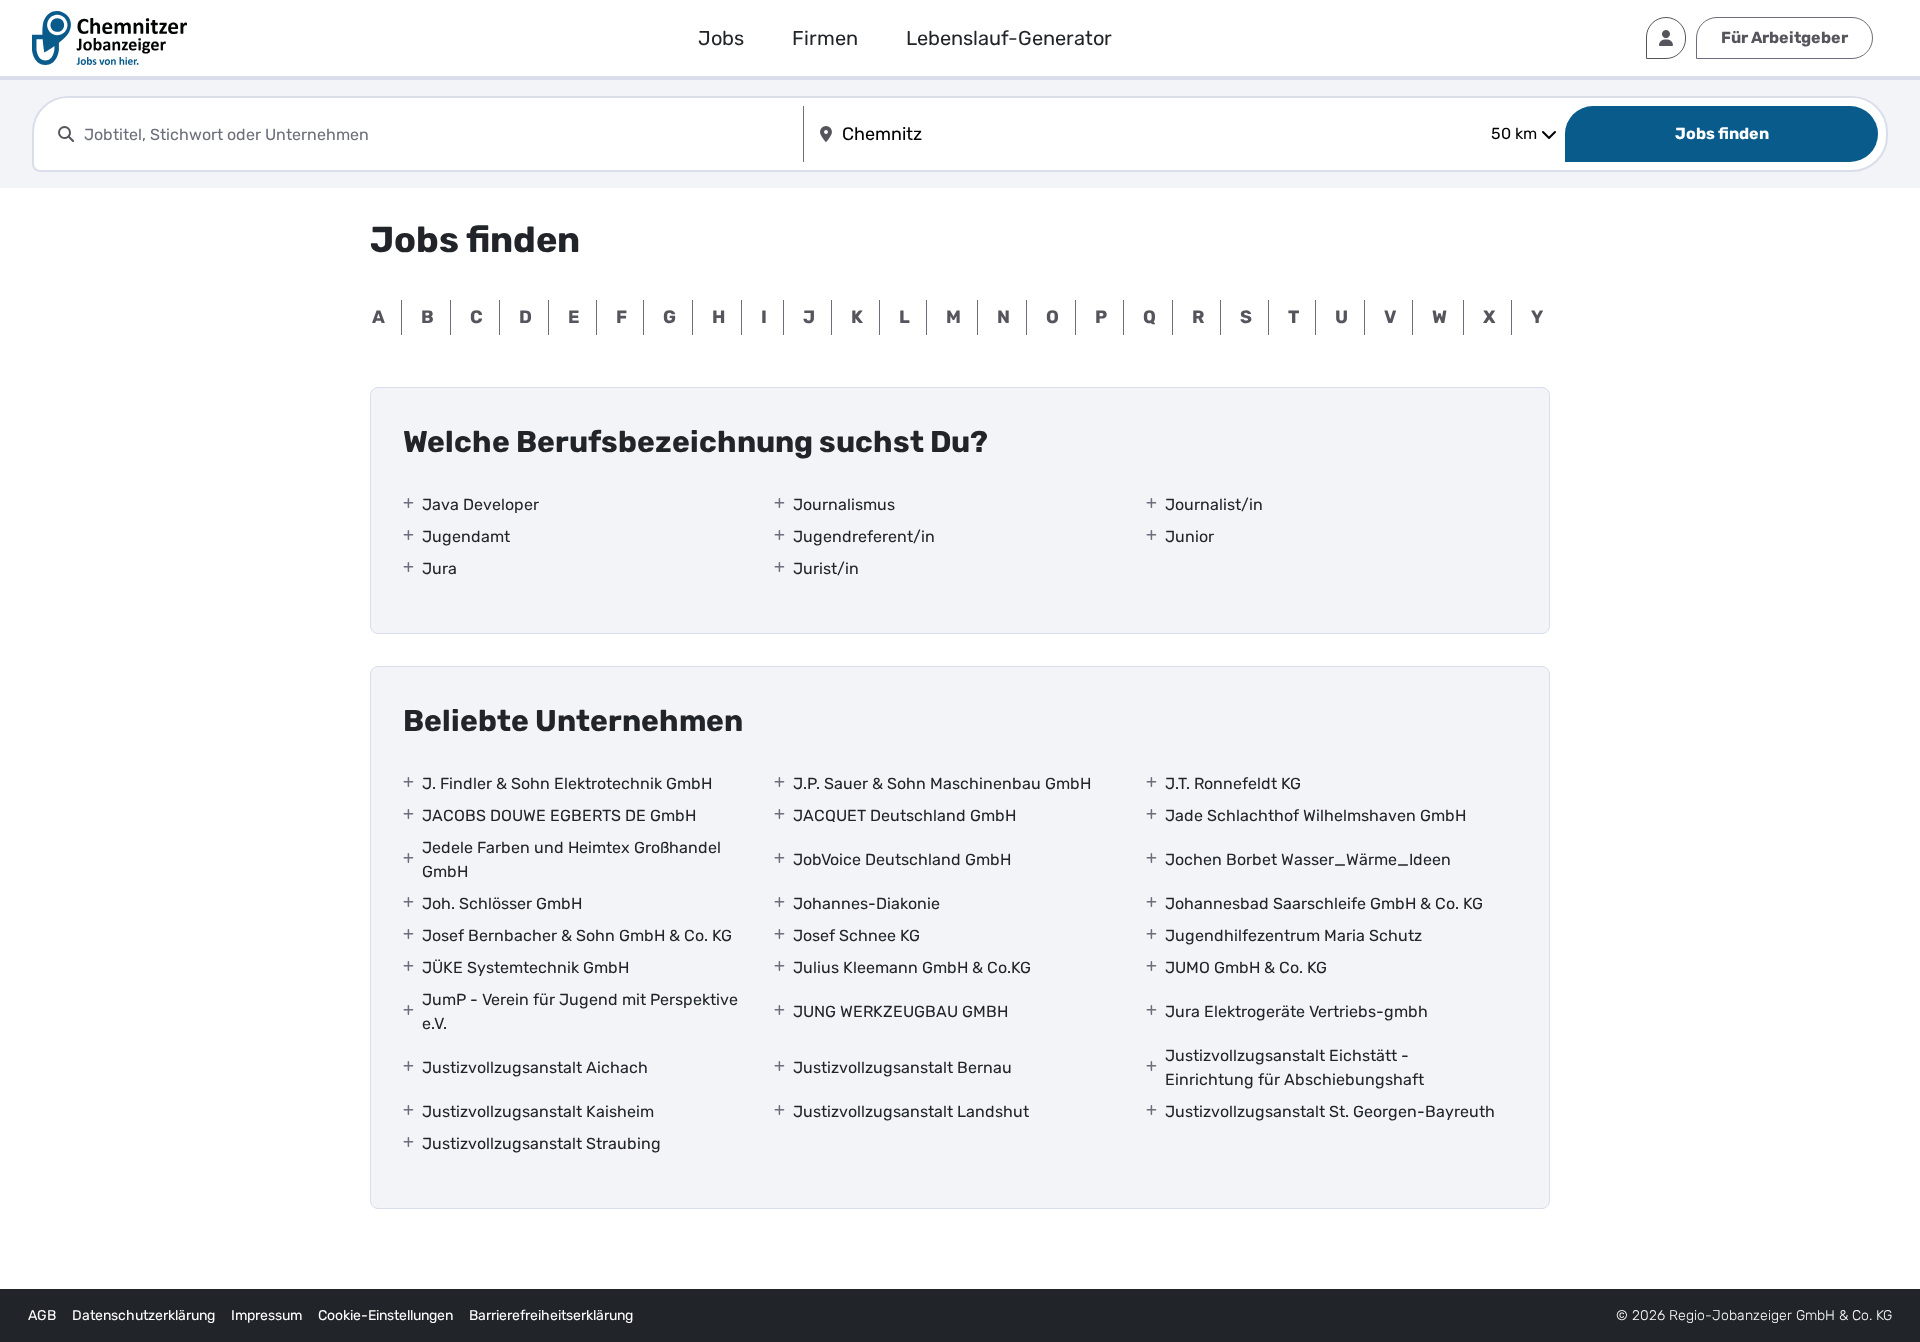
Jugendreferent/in (864, 536)
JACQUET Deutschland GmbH (904, 815)
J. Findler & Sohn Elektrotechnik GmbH (567, 783)
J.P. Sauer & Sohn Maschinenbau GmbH (942, 783)
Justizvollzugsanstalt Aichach (535, 1067)
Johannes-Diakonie (866, 903)
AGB (42, 1315)
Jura (439, 568)
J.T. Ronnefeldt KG (1233, 783)
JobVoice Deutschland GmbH (902, 859)
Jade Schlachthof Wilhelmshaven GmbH (1315, 815)
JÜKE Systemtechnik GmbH (525, 967)
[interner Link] (109, 38)
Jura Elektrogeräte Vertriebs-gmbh (1296, 1011)
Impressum (266, 1315)
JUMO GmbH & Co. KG (1246, 967)
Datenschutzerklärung (143, 1315)
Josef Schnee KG (856, 935)
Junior (1189, 536)
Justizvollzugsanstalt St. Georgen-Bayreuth (1330, 1111)
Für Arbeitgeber (1784, 37)
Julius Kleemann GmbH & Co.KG (912, 967)
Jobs (721, 38)
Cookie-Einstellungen (385, 1315)
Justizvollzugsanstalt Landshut (911, 1111)
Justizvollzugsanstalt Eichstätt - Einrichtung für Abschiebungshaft (1294, 1067)
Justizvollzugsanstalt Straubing (541, 1143)
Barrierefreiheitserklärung (551, 1315)
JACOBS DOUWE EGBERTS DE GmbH (559, 815)
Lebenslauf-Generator (1009, 38)
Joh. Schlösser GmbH (502, 903)
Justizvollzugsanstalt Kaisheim (538, 1111)
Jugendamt (466, 536)
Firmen (825, 38)
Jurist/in (826, 568)
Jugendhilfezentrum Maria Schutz (1293, 935)
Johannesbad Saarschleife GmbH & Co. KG (1324, 903)
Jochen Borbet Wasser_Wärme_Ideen (1308, 859)
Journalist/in (1214, 504)
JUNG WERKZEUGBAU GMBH (900, 1011)
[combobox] (439, 134)
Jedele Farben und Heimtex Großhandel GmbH (571, 859)
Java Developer (480, 504)
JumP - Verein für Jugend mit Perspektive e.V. (580, 1011)
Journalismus (844, 504)
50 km (1514, 133)
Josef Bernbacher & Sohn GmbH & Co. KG (577, 935)
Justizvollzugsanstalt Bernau (902, 1067)
